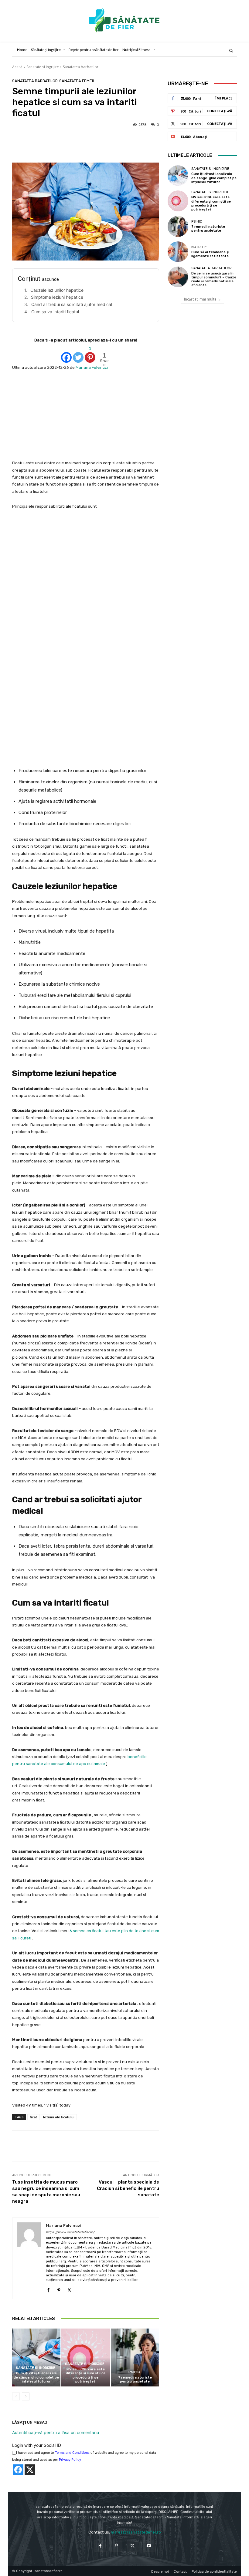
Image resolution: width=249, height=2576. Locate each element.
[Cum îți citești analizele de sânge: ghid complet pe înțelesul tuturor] (36, 2357)
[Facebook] (66, 354)
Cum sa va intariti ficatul (55, 312)
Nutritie (199, 247)
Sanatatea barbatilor (81, 67)
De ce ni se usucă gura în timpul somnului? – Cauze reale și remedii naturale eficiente (214, 279)
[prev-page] (16, 2396)
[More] (207, 2146)
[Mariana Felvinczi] (29, 2258)
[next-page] (26, 2396)
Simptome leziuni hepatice (57, 297)
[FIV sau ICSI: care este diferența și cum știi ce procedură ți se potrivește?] (85, 2357)
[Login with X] (30, 2470)
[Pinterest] (59, 2289)
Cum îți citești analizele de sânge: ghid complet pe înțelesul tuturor (36, 2377)
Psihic (134, 2372)
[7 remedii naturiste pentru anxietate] (135, 2357)
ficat (33, 2117)
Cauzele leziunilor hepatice (57, 290)
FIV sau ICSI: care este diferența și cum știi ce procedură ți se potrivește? (86, 2375)
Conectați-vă (220, 111)
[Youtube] (149, 2546)
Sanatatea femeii (77, 81)
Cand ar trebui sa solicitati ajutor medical (72, 304)
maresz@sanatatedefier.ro (136, 2532)
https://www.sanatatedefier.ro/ (70, 2232)
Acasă (17, 67)
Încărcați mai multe (200, 299)
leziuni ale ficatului (59, 2117)
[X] (69, 2289)
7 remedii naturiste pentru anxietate (135, 2379)
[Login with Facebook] (18, 2470)
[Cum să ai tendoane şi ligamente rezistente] (178, 252)
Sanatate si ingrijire (43, 67)
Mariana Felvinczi (92, 367)
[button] (231, 50)
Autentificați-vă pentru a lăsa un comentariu (56, 2432)
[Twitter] (78, 354)
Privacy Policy (70, 2460)
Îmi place (224, 98)
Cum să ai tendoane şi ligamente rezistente (210, 254)
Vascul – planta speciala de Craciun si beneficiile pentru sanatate (128, 2188)
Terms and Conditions (72, 2453)
